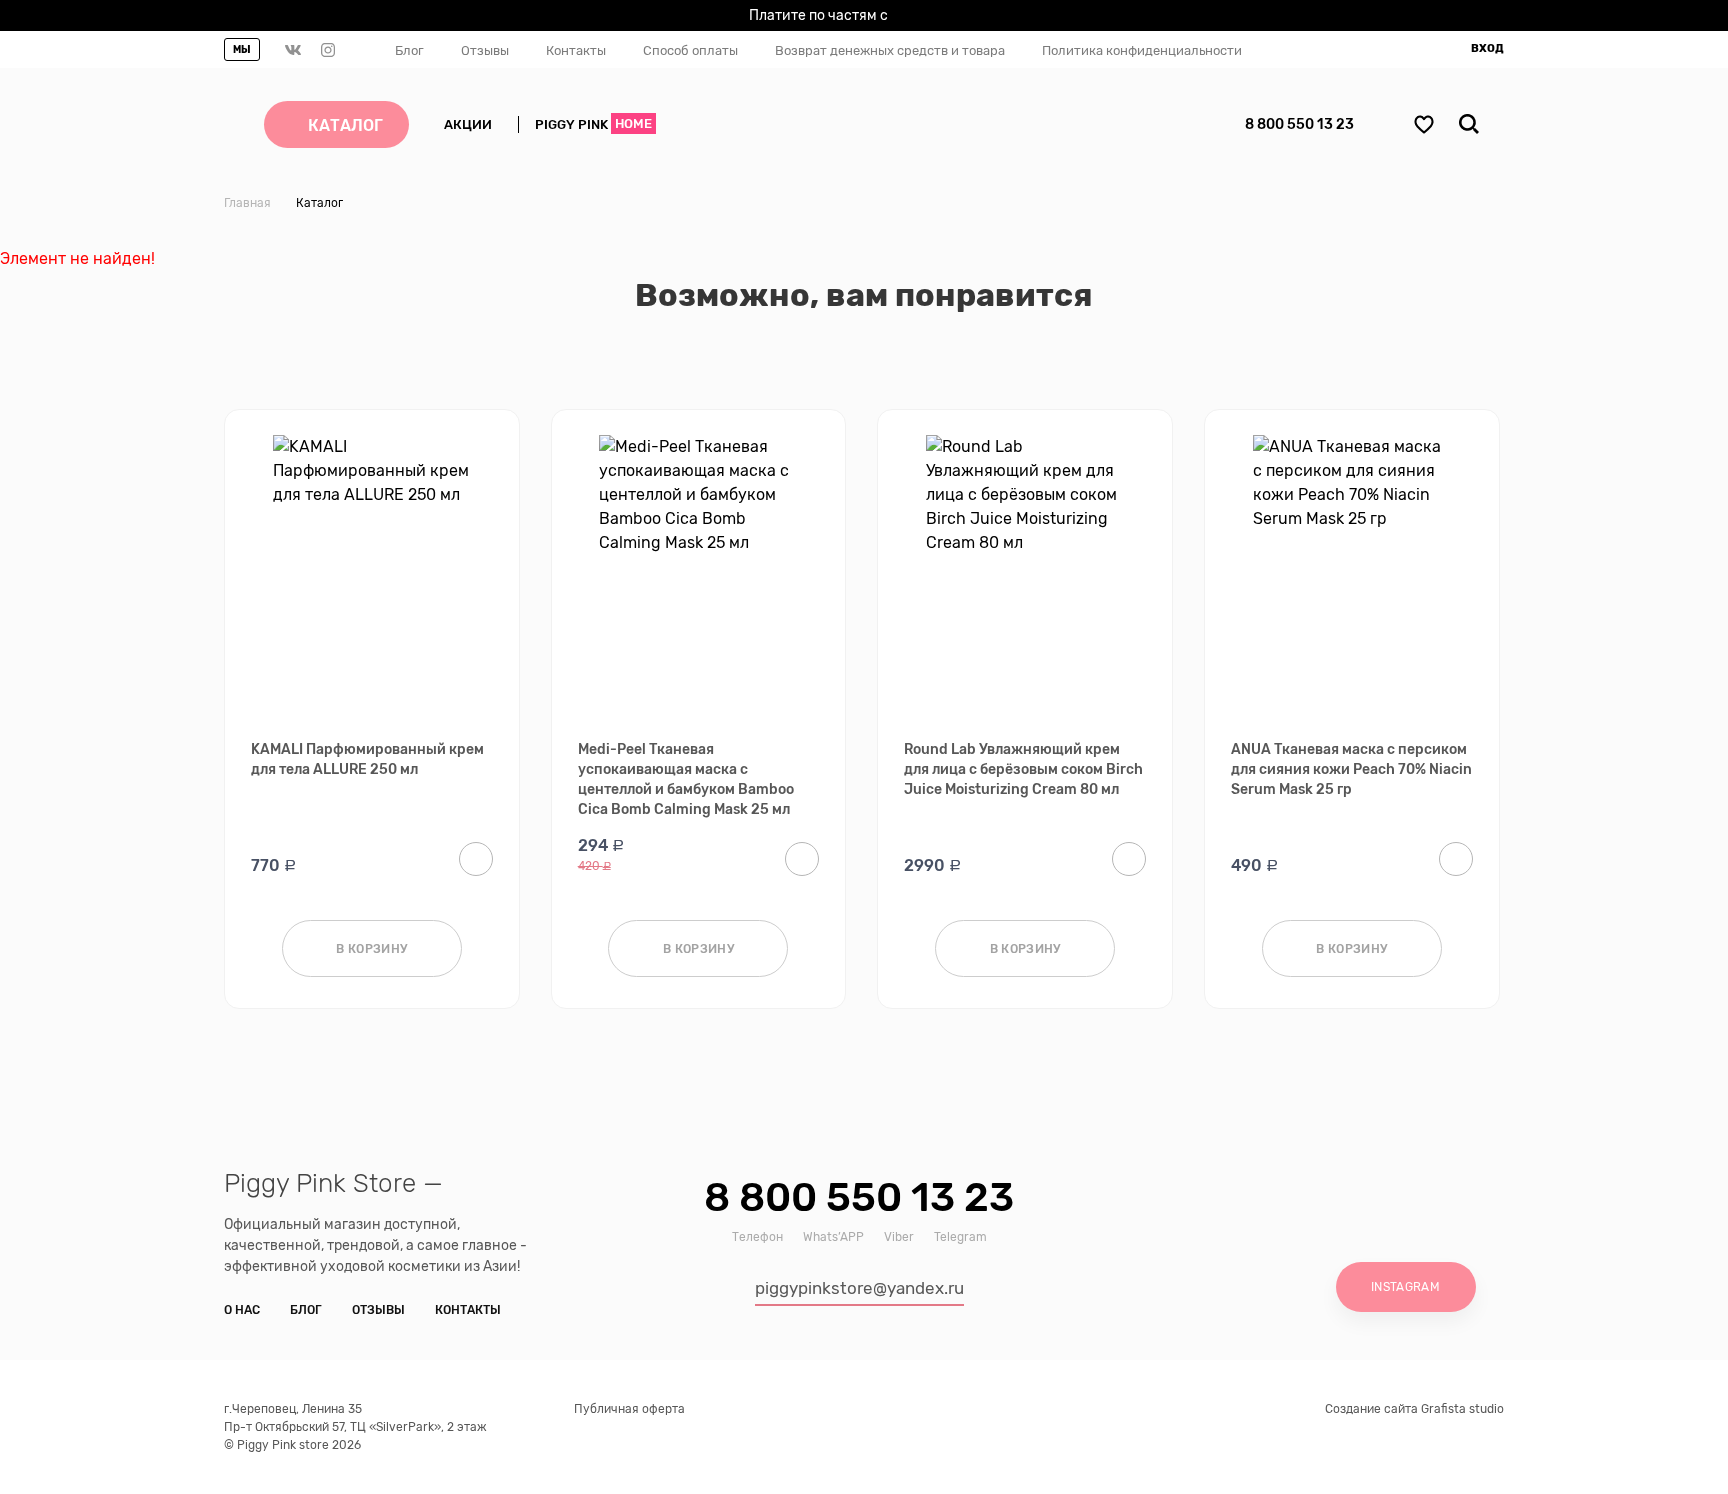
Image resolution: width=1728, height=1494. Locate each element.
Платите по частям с (857, 18)
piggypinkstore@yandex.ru (859, 1288)
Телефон (757, 1237)
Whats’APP (833, 1237)
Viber (899, 1237)
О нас (242, 1310)
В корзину (371, 949)
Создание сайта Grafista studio (1414, 1409)
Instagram (1405, 1287)
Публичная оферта (629, 1409)
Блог (409, 50)
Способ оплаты (690, 50)
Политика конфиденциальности (1142, 50)
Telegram (960, 1237)
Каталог (345, 125)
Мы (242, 50)
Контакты (576, 50)
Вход (1487, 48)
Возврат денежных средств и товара (890, 50)
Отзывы (485, 50)
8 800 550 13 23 (1299, 124)
